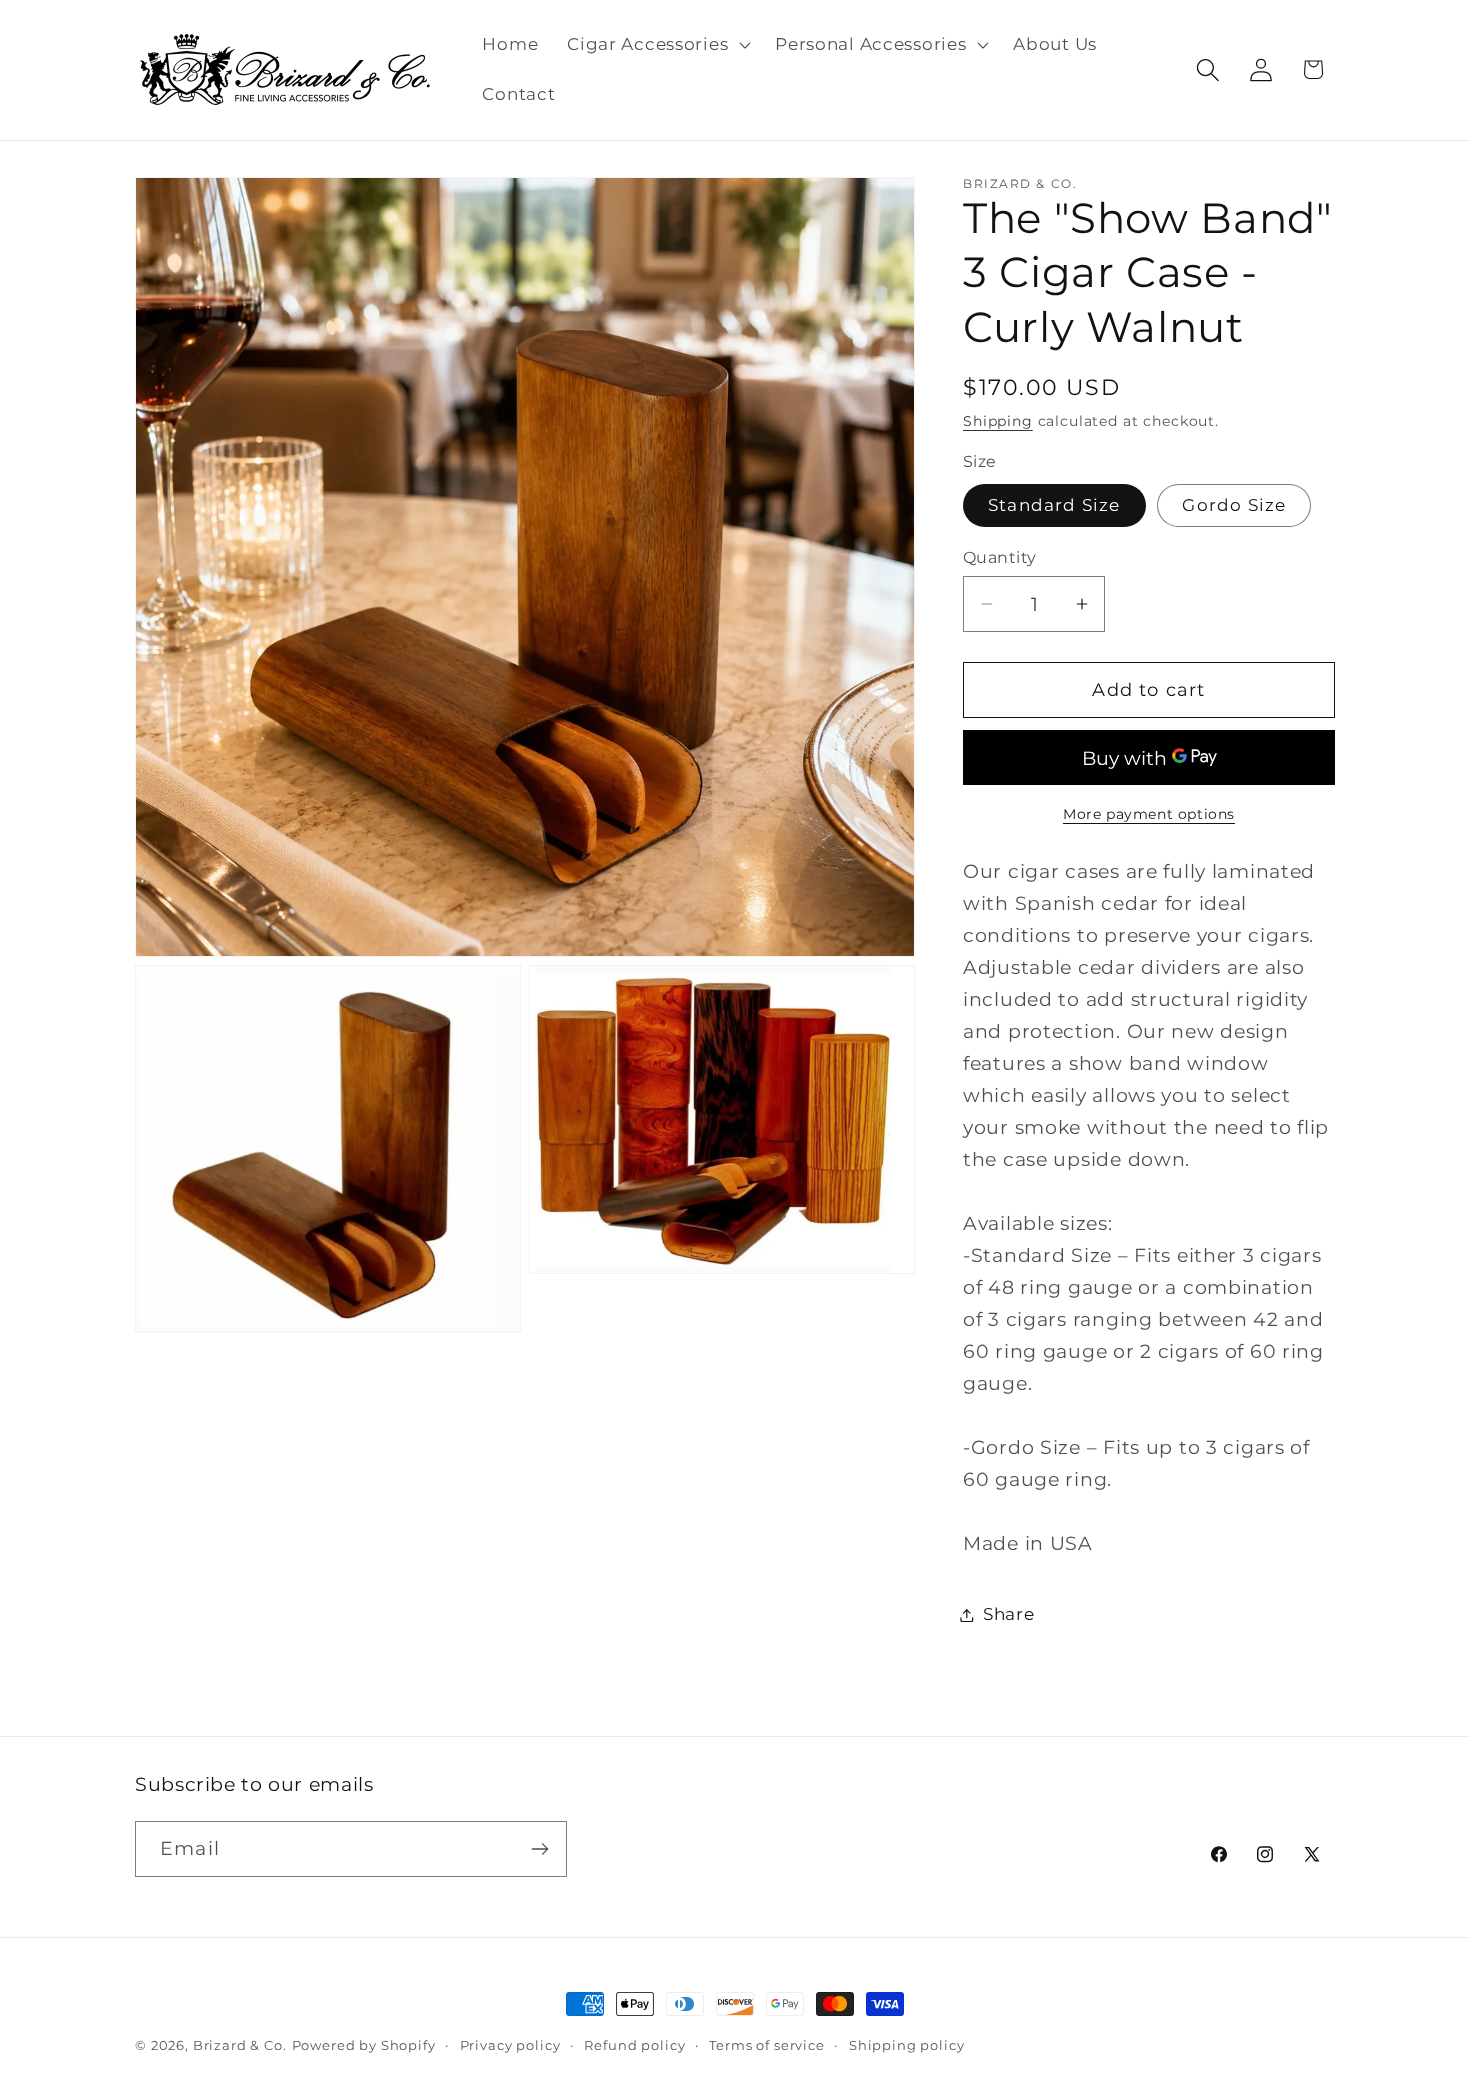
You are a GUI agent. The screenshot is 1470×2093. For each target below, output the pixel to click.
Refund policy (634, 2045)
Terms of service (766, 2045)
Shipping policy (907, 2045)
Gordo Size (1234, 505)
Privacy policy (510, 2045)
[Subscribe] (539, 1849)
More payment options (1149, 814)
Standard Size (1054, 505)
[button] (657, 45)
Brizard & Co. (240, 2045)
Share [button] (1009, 1614)
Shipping (998, 421)
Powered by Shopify (364, 2045)
